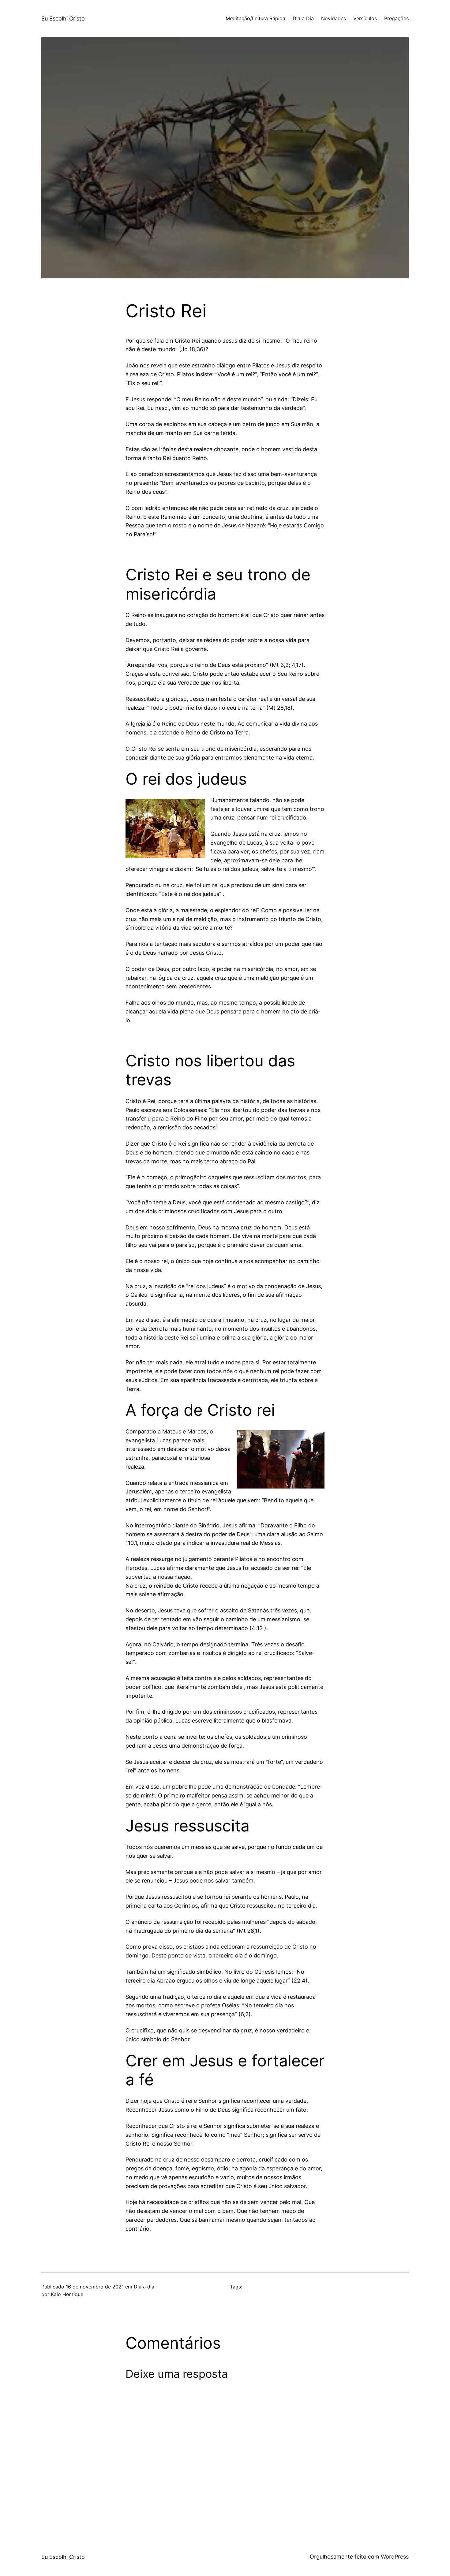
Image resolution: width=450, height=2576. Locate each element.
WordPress (395, 2557)
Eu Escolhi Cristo (63, 19)
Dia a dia (144, 2287)
